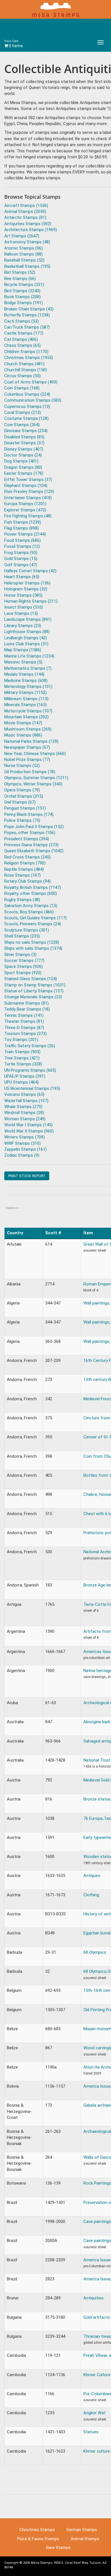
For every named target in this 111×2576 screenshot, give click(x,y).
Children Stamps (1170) (26, 352)
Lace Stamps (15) (21, 613)
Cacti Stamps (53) (21, 321)
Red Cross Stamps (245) (27, 857)
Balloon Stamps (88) (23, 254)
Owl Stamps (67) (20, 802)
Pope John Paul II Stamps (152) (34, 827)
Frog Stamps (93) (21, 553)
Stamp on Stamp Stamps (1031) (35, 985)
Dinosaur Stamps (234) (26, 431)
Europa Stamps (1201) (25, 504)
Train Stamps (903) (22, 1052)
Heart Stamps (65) (22, 577)
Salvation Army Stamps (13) (31, 906)
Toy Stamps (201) (21, 1040)
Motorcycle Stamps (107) (28, 711)
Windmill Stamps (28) (24, 1113)
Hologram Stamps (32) (26, 589)
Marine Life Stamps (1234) (29, 656)
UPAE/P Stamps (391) (25, 1076)
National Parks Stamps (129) (31, 741)
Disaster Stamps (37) (24, 443)
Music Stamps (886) (23, 735)
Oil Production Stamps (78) (30, 772)
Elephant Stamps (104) (26, 486)
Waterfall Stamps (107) (26, 1101)
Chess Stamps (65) (22, 345)
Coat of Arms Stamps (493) (31, 382)
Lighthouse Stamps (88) (27, 632)
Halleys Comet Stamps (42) (30, 571)
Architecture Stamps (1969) (31, 230)
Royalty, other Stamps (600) (31, 893)
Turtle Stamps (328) (23, 1064)
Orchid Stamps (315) (24, 796)
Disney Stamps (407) (24, 449)
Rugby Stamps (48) (22, 900)
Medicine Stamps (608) (26, 681)
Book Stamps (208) (22, 297)
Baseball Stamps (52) (24, 260)
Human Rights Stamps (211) (31, 601)
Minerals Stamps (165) (25, 705)
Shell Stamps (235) (22, 936)
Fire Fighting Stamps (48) (28, 516)
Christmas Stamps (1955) (29, 358)
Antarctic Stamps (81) (25, 217)
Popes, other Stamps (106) (30, 833)
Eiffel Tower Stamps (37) (28, 480)
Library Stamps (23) (23, 626)
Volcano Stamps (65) (24, 1094)
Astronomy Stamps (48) (27, 242)
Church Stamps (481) (24, 364)
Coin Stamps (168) (22, 388)
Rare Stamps (58, 2548)
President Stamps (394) (27, 839)
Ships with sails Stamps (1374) (33, 948)
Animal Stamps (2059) (25, 211)
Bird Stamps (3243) (22, 291)
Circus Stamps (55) (22, 376)
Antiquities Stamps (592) (28, 224)
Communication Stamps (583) (33, 400)
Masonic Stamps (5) (23, 662)
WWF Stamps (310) (22, 1143)
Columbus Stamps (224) (27, 394)
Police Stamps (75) (22, 820)
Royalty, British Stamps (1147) (33, 887)
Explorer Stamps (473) (25, 510)
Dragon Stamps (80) (23, 467)
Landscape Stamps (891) (28, 619)
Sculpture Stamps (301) (27, 930)
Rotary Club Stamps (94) (27, 881)
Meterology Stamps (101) (28, 686)
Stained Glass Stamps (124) (31, 979)
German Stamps (82, 2530)
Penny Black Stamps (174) (29, 814)
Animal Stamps (85, 2539)
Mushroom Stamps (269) (28, 729)
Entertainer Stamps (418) (28, 498)
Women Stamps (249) (25, 1119)
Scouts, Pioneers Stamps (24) (33, 924)
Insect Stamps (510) (24, 607)
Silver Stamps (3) (20, 955)
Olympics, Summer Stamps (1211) (36, 778)
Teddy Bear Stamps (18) (27, 1009)
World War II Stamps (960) (29, 1131)
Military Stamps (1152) (25, 692)
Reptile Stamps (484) (24, 869)
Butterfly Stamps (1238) (27, 315)
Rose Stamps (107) (22, 875)
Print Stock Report (27, 1176)
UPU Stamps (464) (21, 1082)
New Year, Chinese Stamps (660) (35, 754)
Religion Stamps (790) (25, 863)
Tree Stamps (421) (22, 1058)
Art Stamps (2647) (22, 236)
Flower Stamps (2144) (25, 534)
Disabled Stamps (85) (24, 437)
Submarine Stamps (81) (26, 1003)
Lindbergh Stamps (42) (26, 638)
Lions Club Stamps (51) (26, 644)
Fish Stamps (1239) (23, 522)
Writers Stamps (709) (24, 1137)
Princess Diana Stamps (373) (31, 845)
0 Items (14, 44)
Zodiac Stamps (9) (22, 1155)
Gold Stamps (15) (21, 559)
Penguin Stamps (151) (25, 808)
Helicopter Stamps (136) (27, 583)
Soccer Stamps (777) (24, 961)
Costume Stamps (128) (26, 418)
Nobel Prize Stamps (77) (27, 760)
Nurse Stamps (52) (22, 766)
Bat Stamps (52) (20, 272)
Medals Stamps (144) (24, 674)
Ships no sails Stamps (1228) (32, 942)
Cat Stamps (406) (21, 339)
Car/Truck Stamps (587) (27, 327)
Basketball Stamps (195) (27, 266)
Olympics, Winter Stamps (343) (33, 784)
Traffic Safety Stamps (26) (30, 1046)
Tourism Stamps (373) (25, 1034)
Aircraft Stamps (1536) (26, 206)
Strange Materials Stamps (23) (33, 997)
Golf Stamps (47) (21, 565)
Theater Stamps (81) (24, 1021)
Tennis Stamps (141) (24, 1015)
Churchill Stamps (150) (26, 370)
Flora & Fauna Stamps (38, 2539)
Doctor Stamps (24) (23, 455)
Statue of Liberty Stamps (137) (34, 991)
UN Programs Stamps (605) (30, 1070)
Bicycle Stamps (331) (24, 285)
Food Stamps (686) (22, 540)
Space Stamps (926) (23, 966)
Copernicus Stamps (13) (27, 406)
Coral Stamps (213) (23, 412)
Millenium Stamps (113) (26, 699)
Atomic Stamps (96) (23, 248)
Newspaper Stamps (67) (27, 747)
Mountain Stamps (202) (26, 717)
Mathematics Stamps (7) (28, 668)
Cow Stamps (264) (22, 425)
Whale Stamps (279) (23, 1107)
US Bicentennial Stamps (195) (32, 1088)
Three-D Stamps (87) (24, 1028)
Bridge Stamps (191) (23, 303)
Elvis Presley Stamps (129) (29, 491)
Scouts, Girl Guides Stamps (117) (35, 918)
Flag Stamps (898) (21, 528)
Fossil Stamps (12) (22, 546)
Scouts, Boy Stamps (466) (29, 912)
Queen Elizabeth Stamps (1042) (34, 851)
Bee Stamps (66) (20, 279)
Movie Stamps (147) (23, 723)
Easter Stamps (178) (24, 473)
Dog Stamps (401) (21, 461)
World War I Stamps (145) (28, 1125)
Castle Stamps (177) (24, 333)
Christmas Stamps (37, 2530)
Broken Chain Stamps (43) (29, 309)
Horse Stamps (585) (23, 595)
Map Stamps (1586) (23, 650)
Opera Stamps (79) (22, 790)
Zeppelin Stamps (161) (25, 1149)
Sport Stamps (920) (23, 973)
